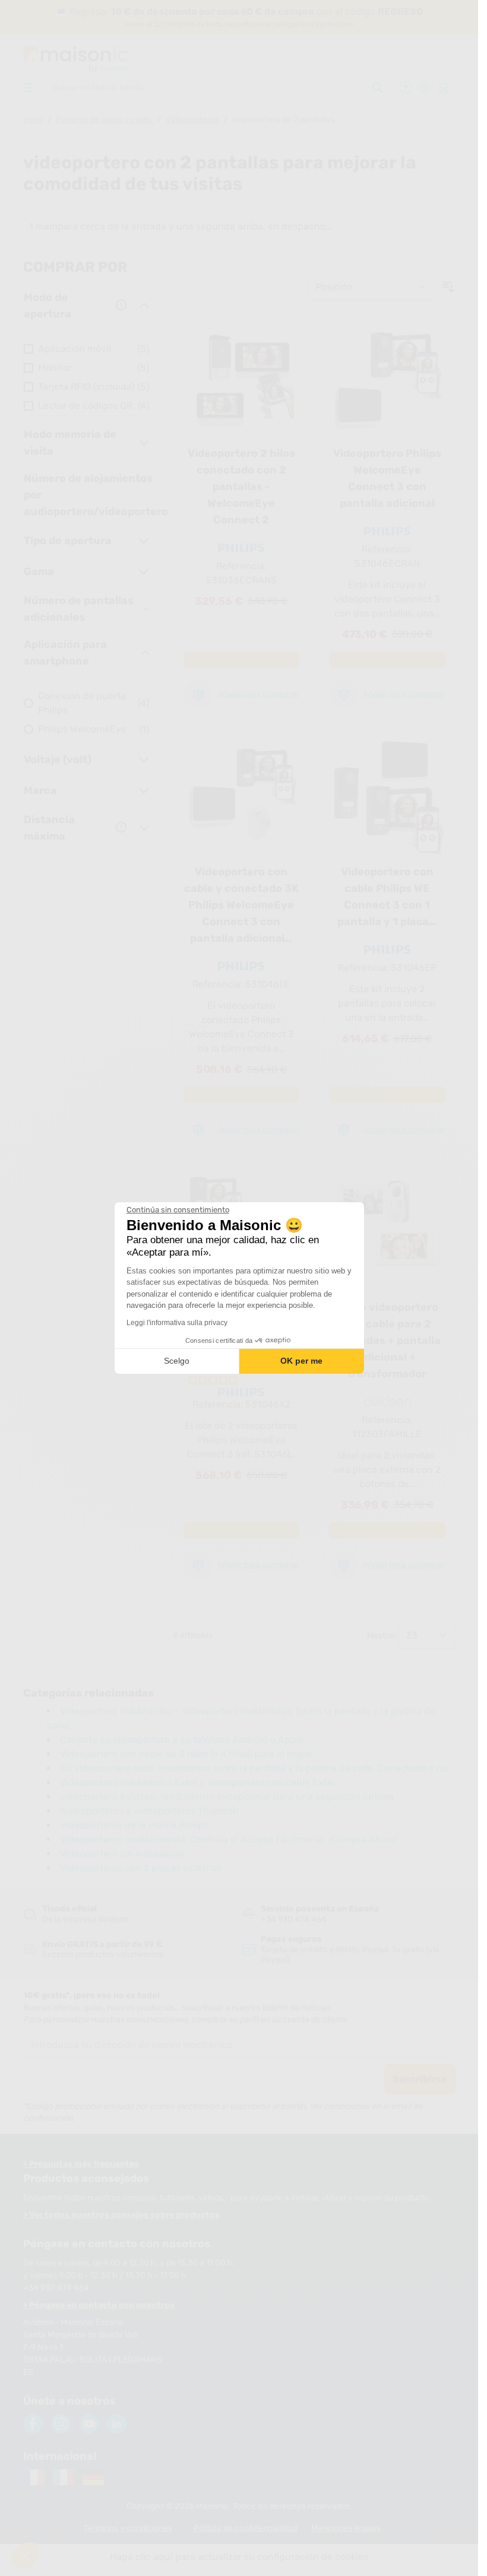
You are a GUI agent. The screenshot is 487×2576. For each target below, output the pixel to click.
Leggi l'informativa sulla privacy (177, 1323)
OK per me (301, 1361)
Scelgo (177, 1361)
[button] (25, 2556)
